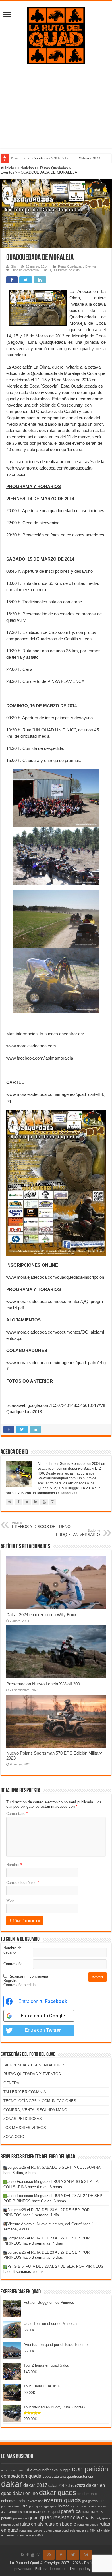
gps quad (51, 2506)
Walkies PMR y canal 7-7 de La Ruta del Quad (47, 158)
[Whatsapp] (49, 2555)
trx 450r (90, 2530)
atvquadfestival (46, 2470)
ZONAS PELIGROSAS (23, 2119)
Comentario (17, 1814)
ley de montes (80, 2506)
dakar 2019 (57, 2486)
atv (29, 2470)
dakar (12, 2484)
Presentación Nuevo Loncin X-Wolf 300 (43, 1684)
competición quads (21, 2476)
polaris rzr (20, 2518)
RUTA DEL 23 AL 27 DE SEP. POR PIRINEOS (64, 2266)
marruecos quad (46, 2512)
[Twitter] (73, 2555)
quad (34, 2518)
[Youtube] (33, 2555)
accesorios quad (13, 2470)
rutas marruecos (31, 2530)
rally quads (103, 2518)
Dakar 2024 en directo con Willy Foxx (41, 1615)
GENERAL (12, 2083)
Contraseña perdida (20, 1985)
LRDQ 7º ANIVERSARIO (78, 1533)
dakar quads (58, 2493)
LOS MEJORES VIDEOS (25, 2128)
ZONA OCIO (14, 2137)
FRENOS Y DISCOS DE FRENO (41, 1525)
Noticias (27, 168)
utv (100, 2530)
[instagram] (38, 2555)
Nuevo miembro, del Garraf (59, 2224)
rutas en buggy (88, 2524)
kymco (64, 2506)
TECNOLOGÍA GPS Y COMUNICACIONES (40, 2101)
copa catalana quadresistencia (68, 2476)
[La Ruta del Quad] (56, 34)
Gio (13, 266)
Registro (10, 1981)
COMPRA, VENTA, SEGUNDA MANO (35, 2110)
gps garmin (90, 2501)
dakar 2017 (35, 2485)
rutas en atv (32, 2524)
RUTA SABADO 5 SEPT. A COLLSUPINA (66, 2167)
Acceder (97, 1977)
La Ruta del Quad (25, 2563)
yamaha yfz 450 (31, 2535)
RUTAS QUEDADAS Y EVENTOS (32, 2074)
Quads (88, 2518)
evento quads (62, 2500)
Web (10, 1900)
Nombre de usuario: (12, 1950)
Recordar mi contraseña (28, 1976)
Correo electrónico (23, 1883)
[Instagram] (86, 2555)
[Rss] (23, 2555)
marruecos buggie (19, 2512)
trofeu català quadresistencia (64, 2530)
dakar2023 (76, 2486)
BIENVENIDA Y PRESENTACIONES (34, 2065)
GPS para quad (32, 2506)
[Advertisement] (56, 103)
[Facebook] (28, 2555)
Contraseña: (13, 1964)
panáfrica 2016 (92, 2512)
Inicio (9, 168)
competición (90, 2469)
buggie (65, 2470)
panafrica (71, 2511)
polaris (7, 2518)
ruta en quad (10, 2524)
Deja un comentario (25, 270)
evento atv (35, 2501)
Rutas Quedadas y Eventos (77, 266)
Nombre (14, 1865)
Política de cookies (51, 2569)
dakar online (25, 2493)
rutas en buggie (60, 2524)
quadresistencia (60, 2517)
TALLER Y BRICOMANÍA (25, 2092)
